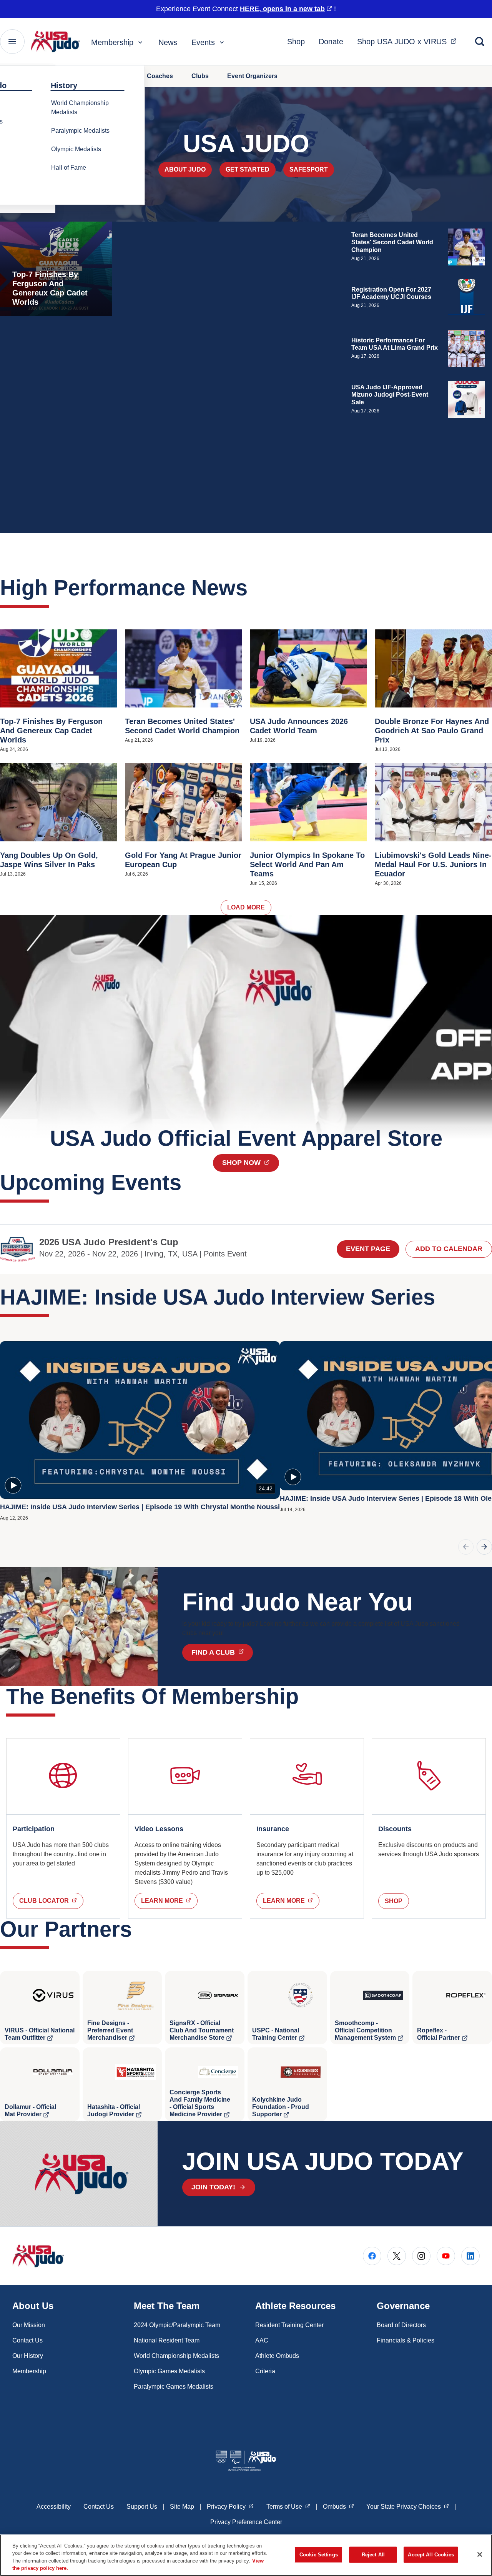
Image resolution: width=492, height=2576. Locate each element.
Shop (296, 42)
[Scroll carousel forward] (484, 1547)
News (168, 42)
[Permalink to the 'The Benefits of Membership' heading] (306, 1696)
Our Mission (29, 2325)
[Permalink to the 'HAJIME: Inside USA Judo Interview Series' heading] (443, 1297)
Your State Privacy (408, 2506)
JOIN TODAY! (213, 2187)
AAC (262, 2340)
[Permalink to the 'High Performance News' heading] (255, 588)
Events (203, 42)
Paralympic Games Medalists (174, 2387)
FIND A (222, 1652)
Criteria (265, 2371)
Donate (331, 42)
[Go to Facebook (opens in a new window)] (372, 2256)
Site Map (182, 2507)
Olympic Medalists (76, 149)
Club (51, 1900)
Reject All (373, 2555)
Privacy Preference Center (246, 2522)
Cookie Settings (319, 2555)
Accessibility (54, 2507)
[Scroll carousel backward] (466, 1547)
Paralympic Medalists (80, 131)
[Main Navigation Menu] (12, 42)
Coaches (160, 76)
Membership (112, 42)
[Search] (480, 42)
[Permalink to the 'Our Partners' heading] (140, 1929)
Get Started (248, 169)
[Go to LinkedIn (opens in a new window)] (470, 2256)
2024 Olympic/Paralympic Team (177, 2325)
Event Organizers (252, 76)
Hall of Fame (69, 168)
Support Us (142, 2507)
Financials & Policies (406, 2340)
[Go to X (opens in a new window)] (397, 2256)
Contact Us (27, 2340)
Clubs (200, 76)
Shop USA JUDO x (409, 41)
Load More (246, 907)
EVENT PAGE (368, 1249)
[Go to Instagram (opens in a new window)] (421, 2256)
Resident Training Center (289, 2325)
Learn (169, 1900)
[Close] (480, 2554)
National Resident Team (167, 2340)
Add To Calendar (449, 1249)
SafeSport (309, 169)
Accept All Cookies (431, 2555)
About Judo (185, 169)
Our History (28, 2356)
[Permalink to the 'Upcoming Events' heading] (189, 1182)
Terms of (288, 2506)
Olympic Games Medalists (169, 2371)
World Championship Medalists (80, 108)
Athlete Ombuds (277, 2356)
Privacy (230, 2506)
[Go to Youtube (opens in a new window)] (446, 2256)
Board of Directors (401, 2325)
